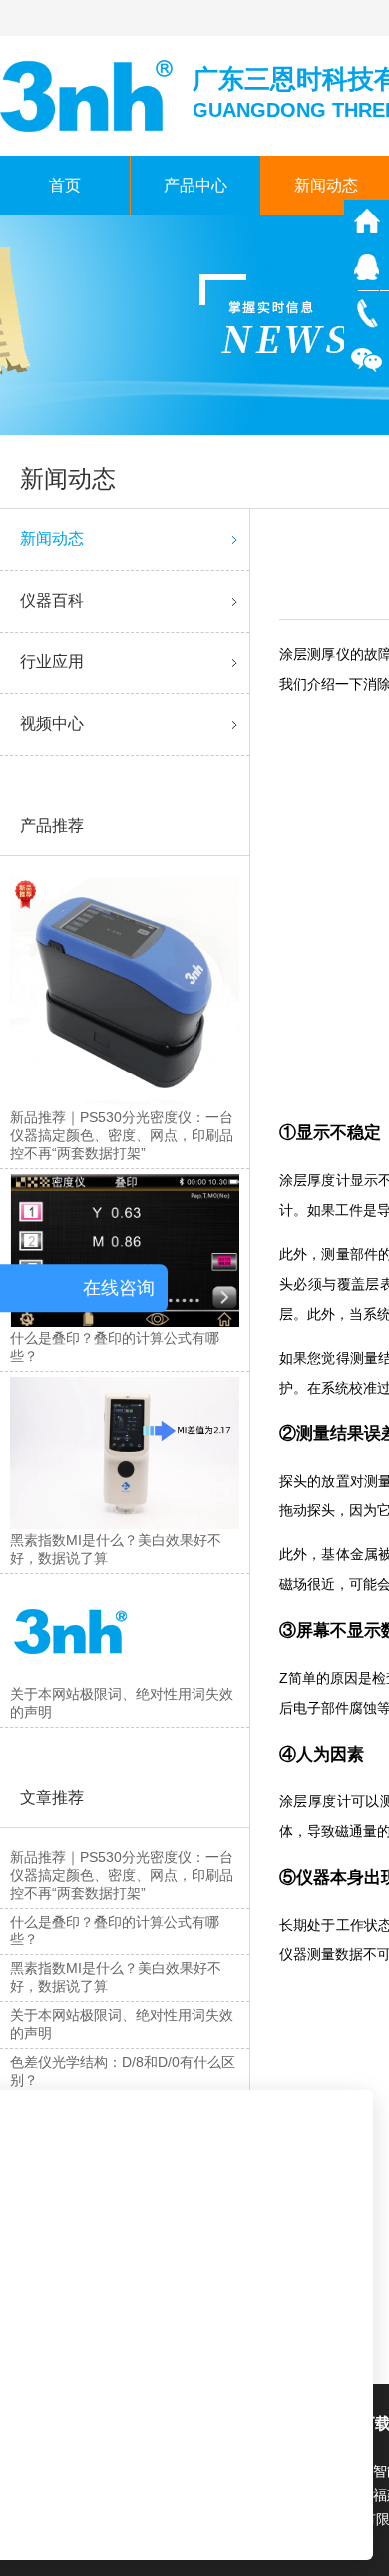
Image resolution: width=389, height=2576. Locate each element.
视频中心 (52, 724)
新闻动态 (52, 538)
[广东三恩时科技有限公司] (88, 94)
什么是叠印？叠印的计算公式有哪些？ (115, 1931)
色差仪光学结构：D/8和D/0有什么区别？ (123, 2071)
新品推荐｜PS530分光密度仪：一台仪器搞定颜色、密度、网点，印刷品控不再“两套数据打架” (122, 1875)
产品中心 (195, 185)
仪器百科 (52, 600)
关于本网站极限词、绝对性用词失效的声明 (122, 2024)
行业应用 (52, 662)
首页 (65, 185)
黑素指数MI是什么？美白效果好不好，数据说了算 (116, 1977)
